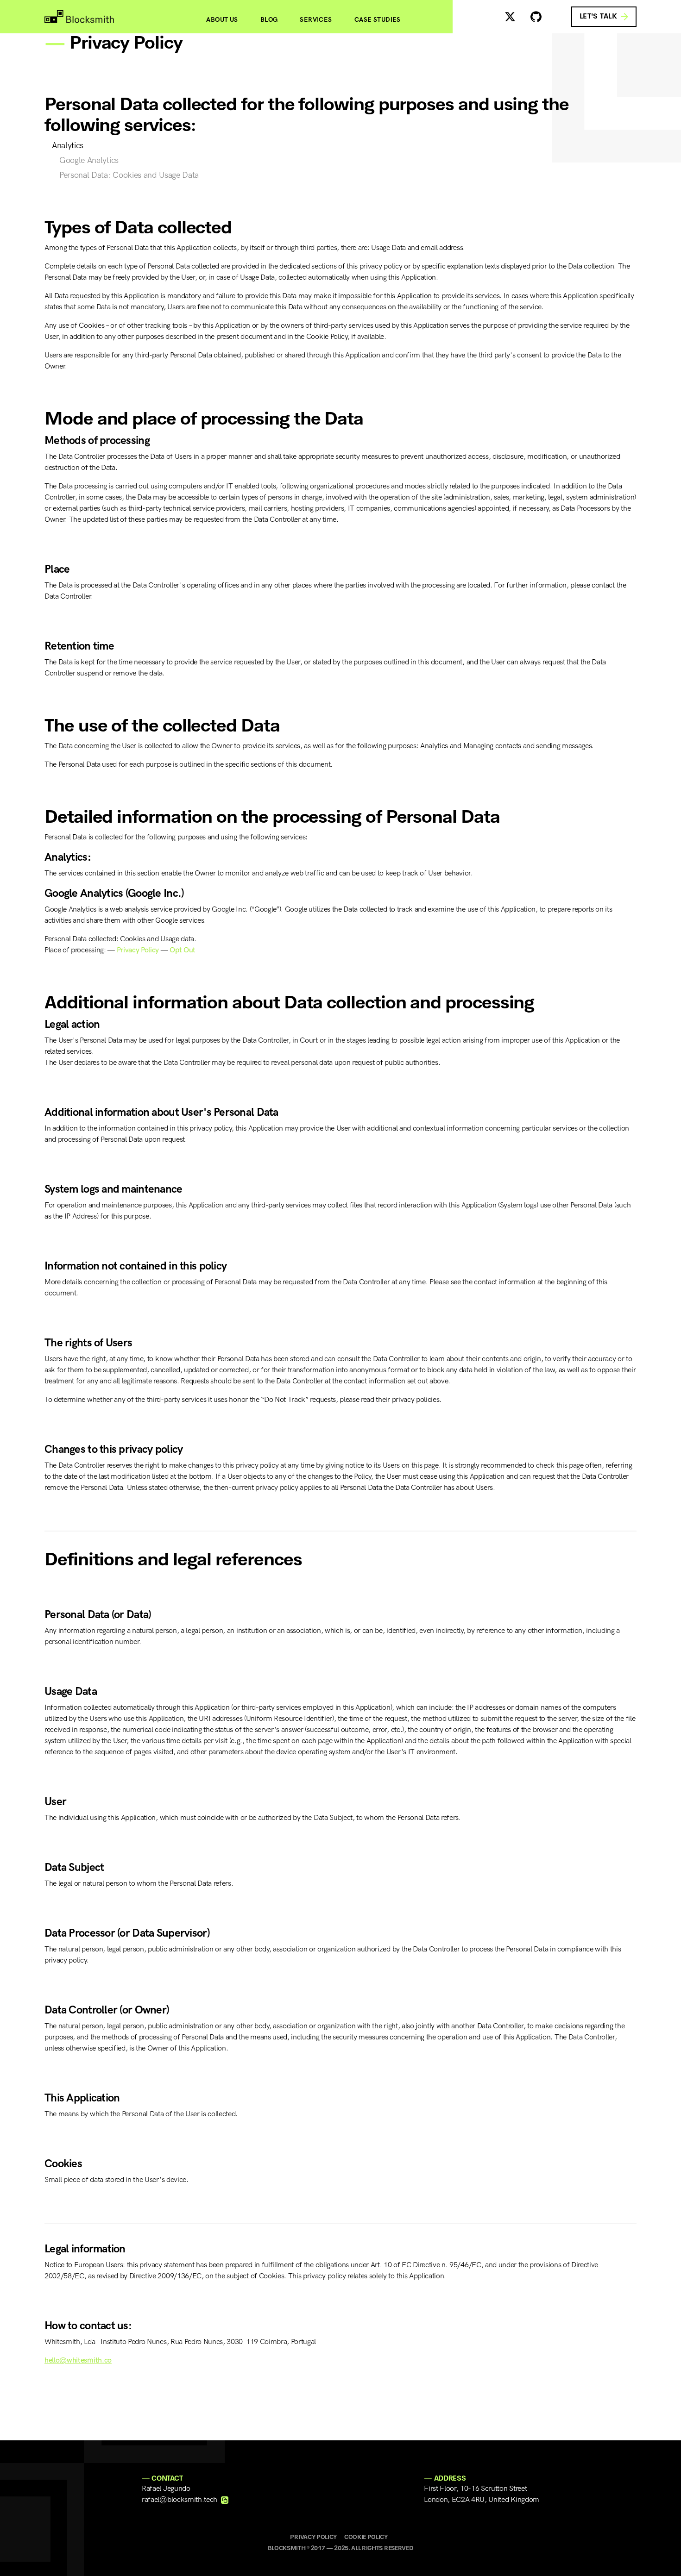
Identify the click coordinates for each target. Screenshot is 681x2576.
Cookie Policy (366, 2537)
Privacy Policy (138, 950)
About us (222, 20)
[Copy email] (225, 2500)
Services (316, 20)
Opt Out (183, 950)
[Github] (536, 17)
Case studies (378, 20)
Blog (269, 20)
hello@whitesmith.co (78, 2360)
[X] (510, 17)
